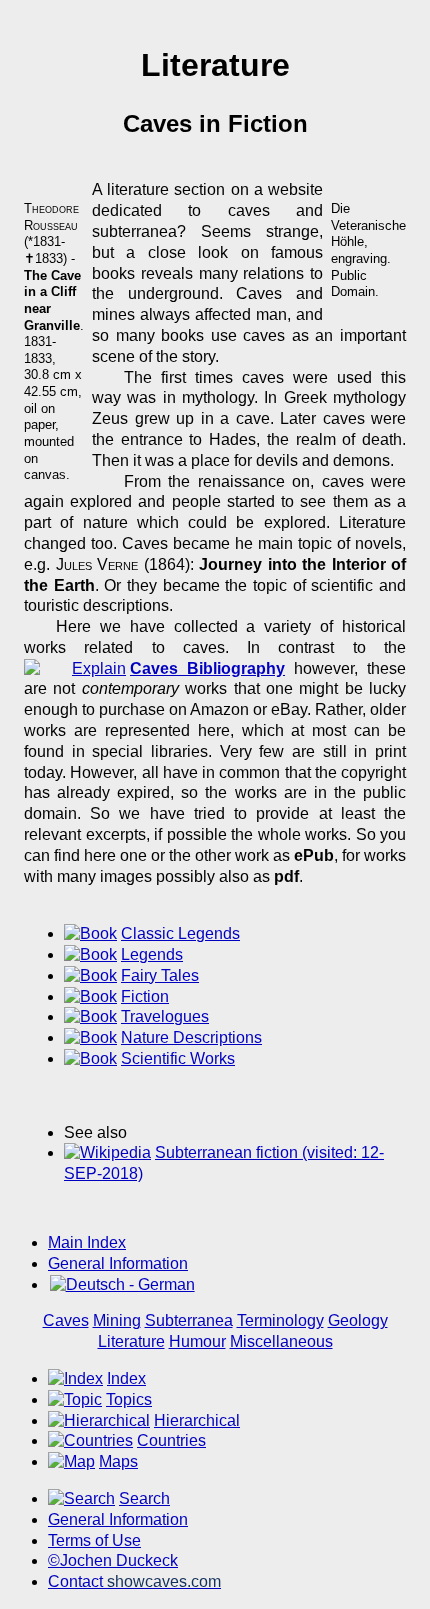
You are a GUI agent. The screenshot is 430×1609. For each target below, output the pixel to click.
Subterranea (189, 1320)
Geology (358, 1320)
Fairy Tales (160, 975)
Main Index (87, 1242)
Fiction (145, 996)
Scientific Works (178, 1058)
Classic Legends (180, 933)
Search (144, 1498)
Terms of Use (94, 1540)
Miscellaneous (281, 1341)
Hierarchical (197, 1420)
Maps (118, 1461)
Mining (117, 1320)
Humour (197, 1341)
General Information (118, 1263)
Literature (131, 1341)
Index (126, 1378)
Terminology (280, 1320)
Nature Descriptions (191, 1037)
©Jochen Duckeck (113, 1560)
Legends (152, 954)
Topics (129, 1399)
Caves (66, 1320)
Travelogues (165, 1016)
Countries (171, 1440)
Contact (134, 1581)
